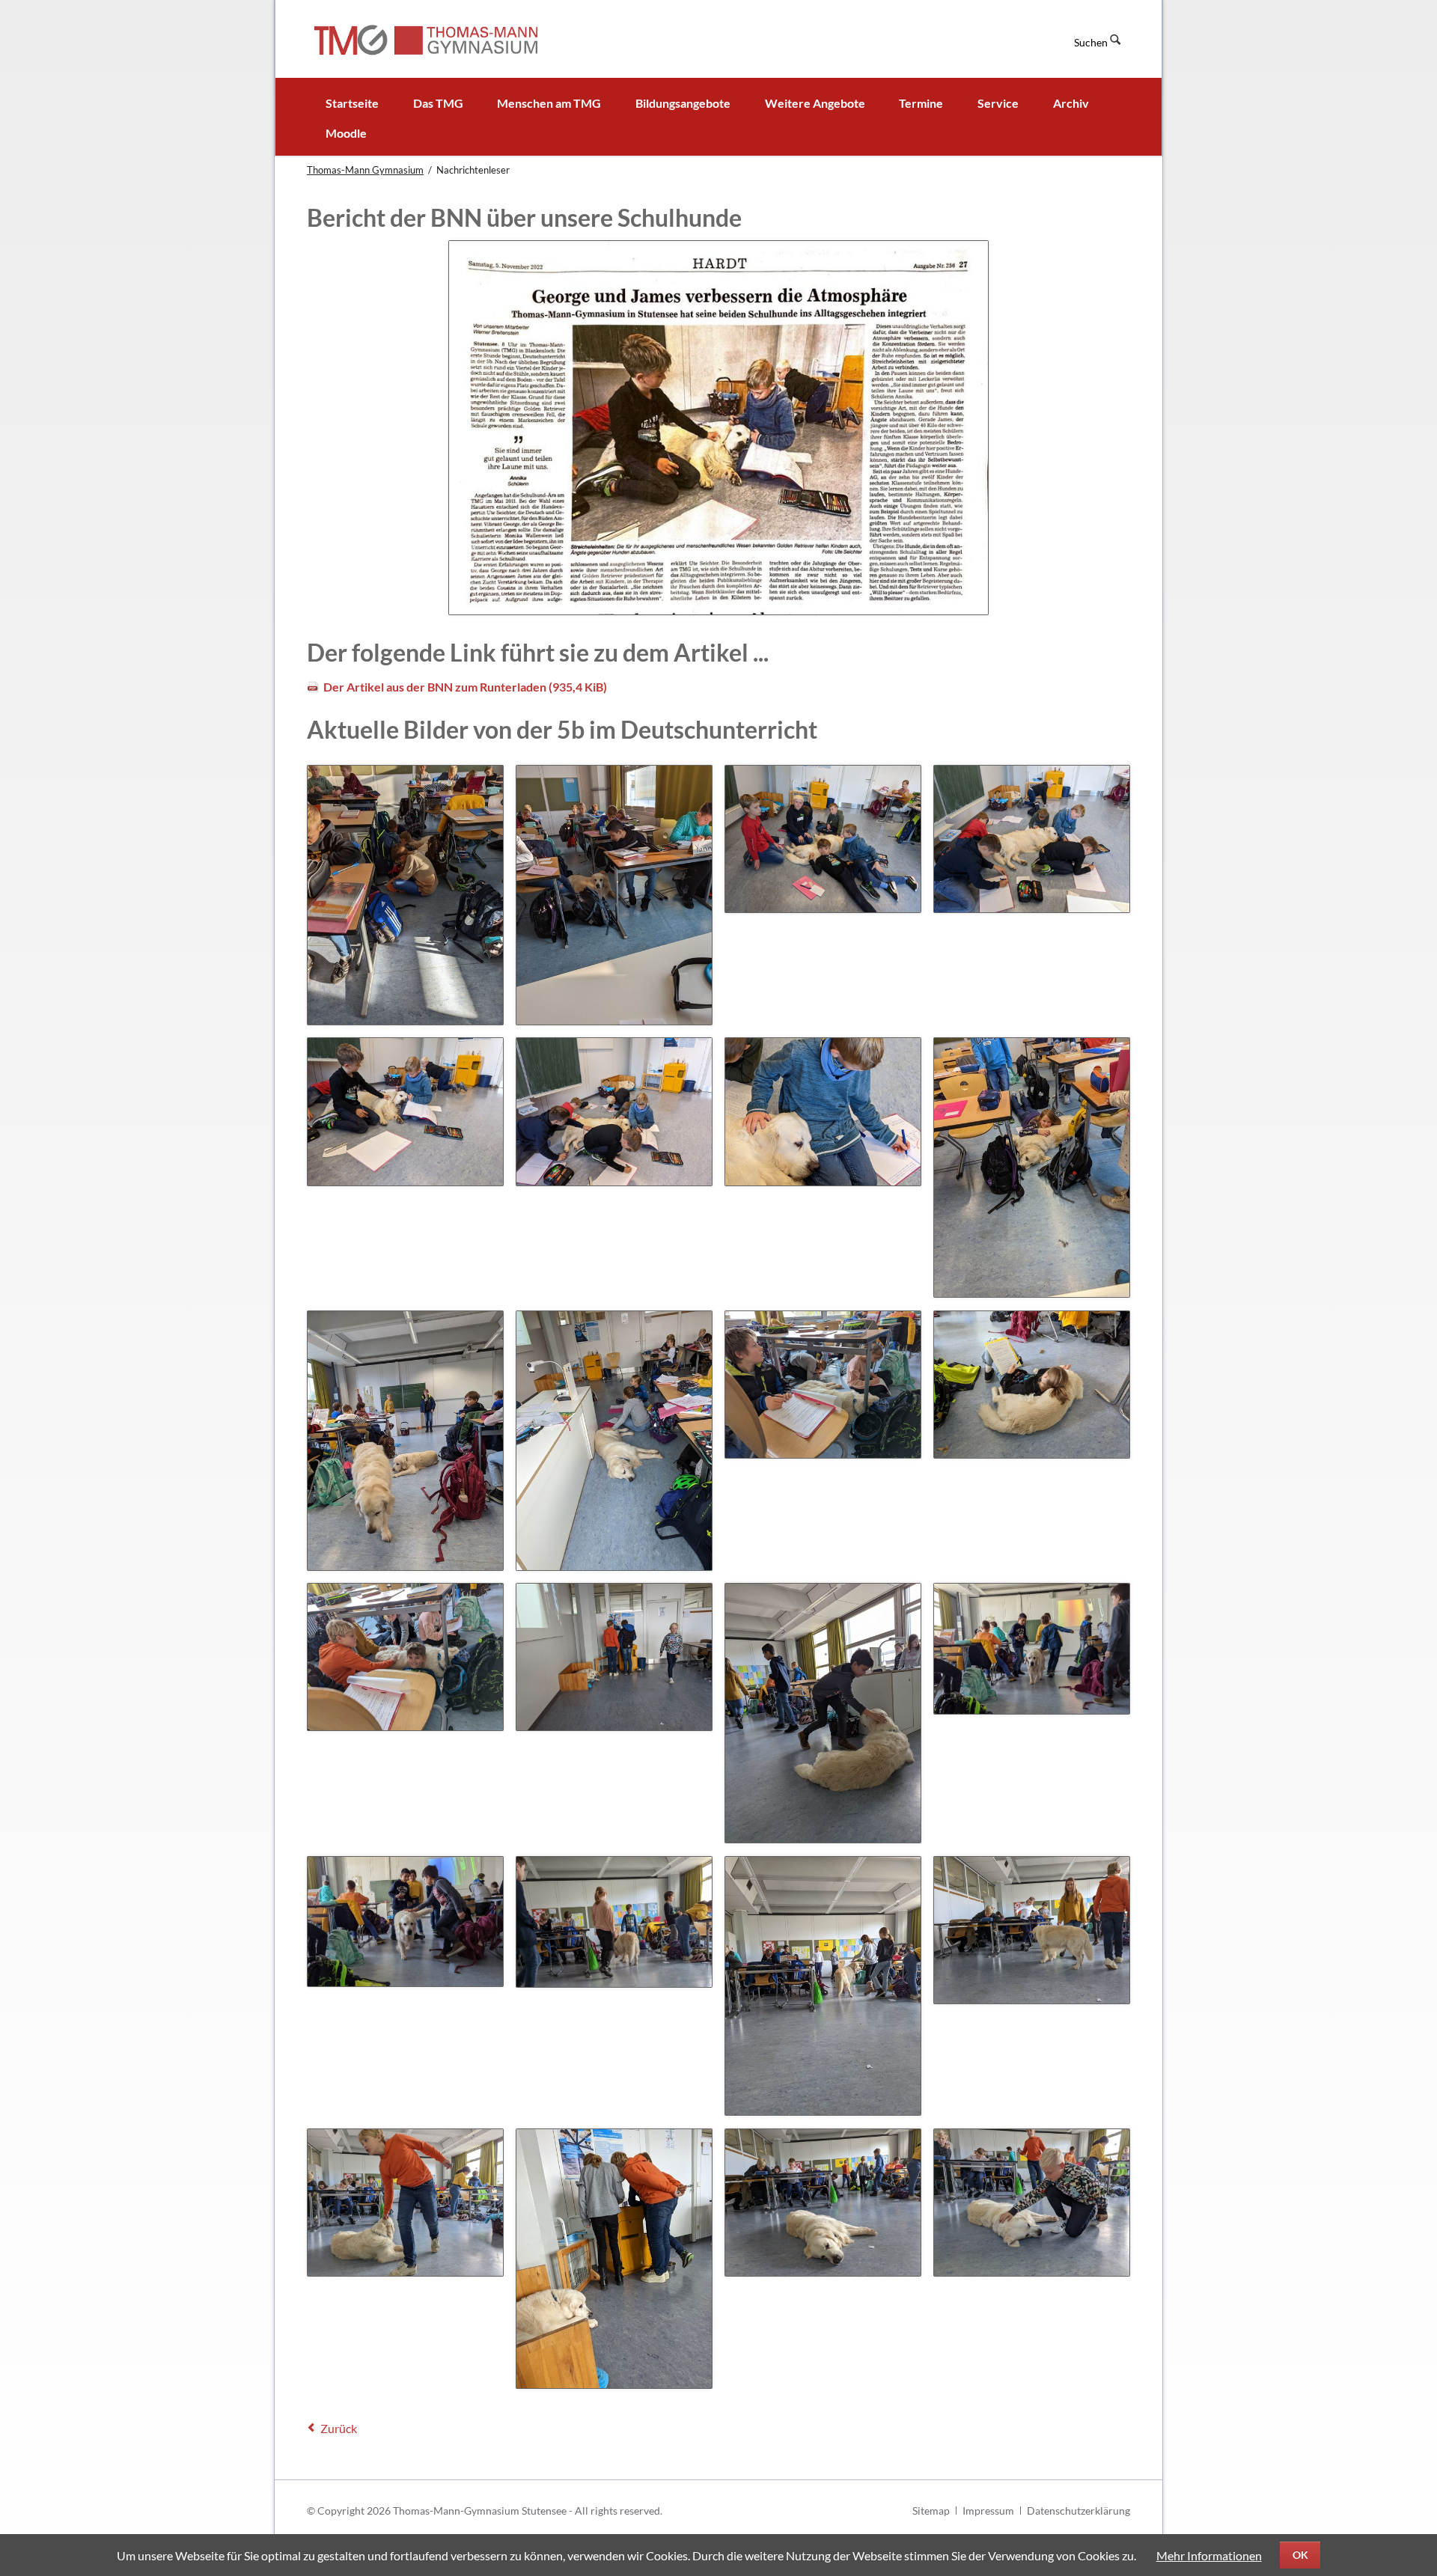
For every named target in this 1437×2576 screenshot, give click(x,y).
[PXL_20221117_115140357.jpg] (823, 1713)
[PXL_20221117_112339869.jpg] (1032, 1385)
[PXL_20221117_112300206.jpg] (823, 1385)
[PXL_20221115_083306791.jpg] (405, 1441)
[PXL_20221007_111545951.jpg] (1032, 1168)
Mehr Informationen (1209, 2555)
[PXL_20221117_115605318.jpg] (823, 2203)
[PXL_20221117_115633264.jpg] (1032, 2203)
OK (1300, 2555)
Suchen (1091, 42)
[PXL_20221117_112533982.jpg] (405, 1657)
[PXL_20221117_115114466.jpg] (614, 1657)
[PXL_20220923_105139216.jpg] (823, 1111)
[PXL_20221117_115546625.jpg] (405, 2203)
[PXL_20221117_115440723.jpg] (614, 1922)
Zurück (339, 2428)
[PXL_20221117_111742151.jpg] (614, 1441)
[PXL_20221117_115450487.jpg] (823, 1986)
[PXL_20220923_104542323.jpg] (614, 1111)
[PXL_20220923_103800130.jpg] (823, 839)
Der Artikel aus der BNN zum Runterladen (465, 687)
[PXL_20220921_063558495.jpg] (405, 895)
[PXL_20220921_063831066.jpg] (614, 895)
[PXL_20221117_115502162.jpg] (1032, 1930)
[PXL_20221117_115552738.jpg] (614, 2259)
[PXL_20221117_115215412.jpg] (405, 1922)
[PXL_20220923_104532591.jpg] (405, 1111)
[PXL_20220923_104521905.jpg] (1032, 839)
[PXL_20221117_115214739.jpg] (1032, 1649)
